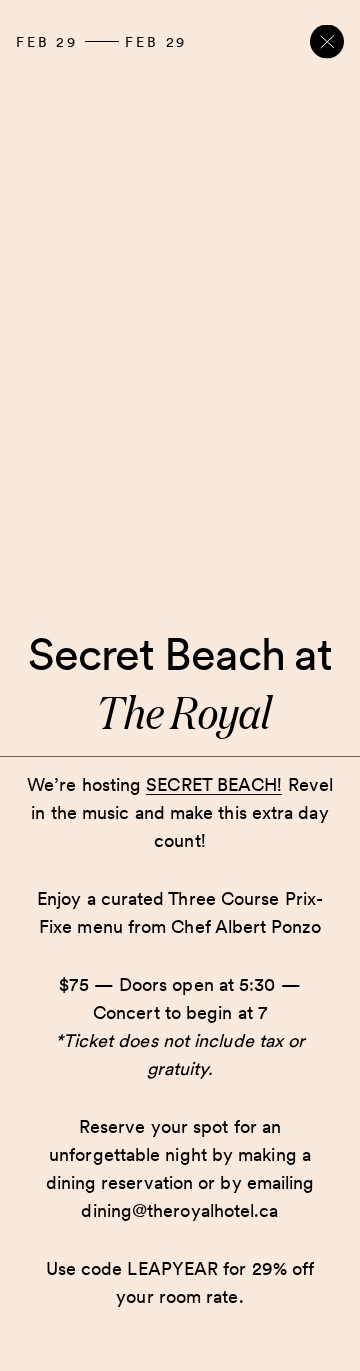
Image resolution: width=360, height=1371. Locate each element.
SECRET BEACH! (214, 784)
